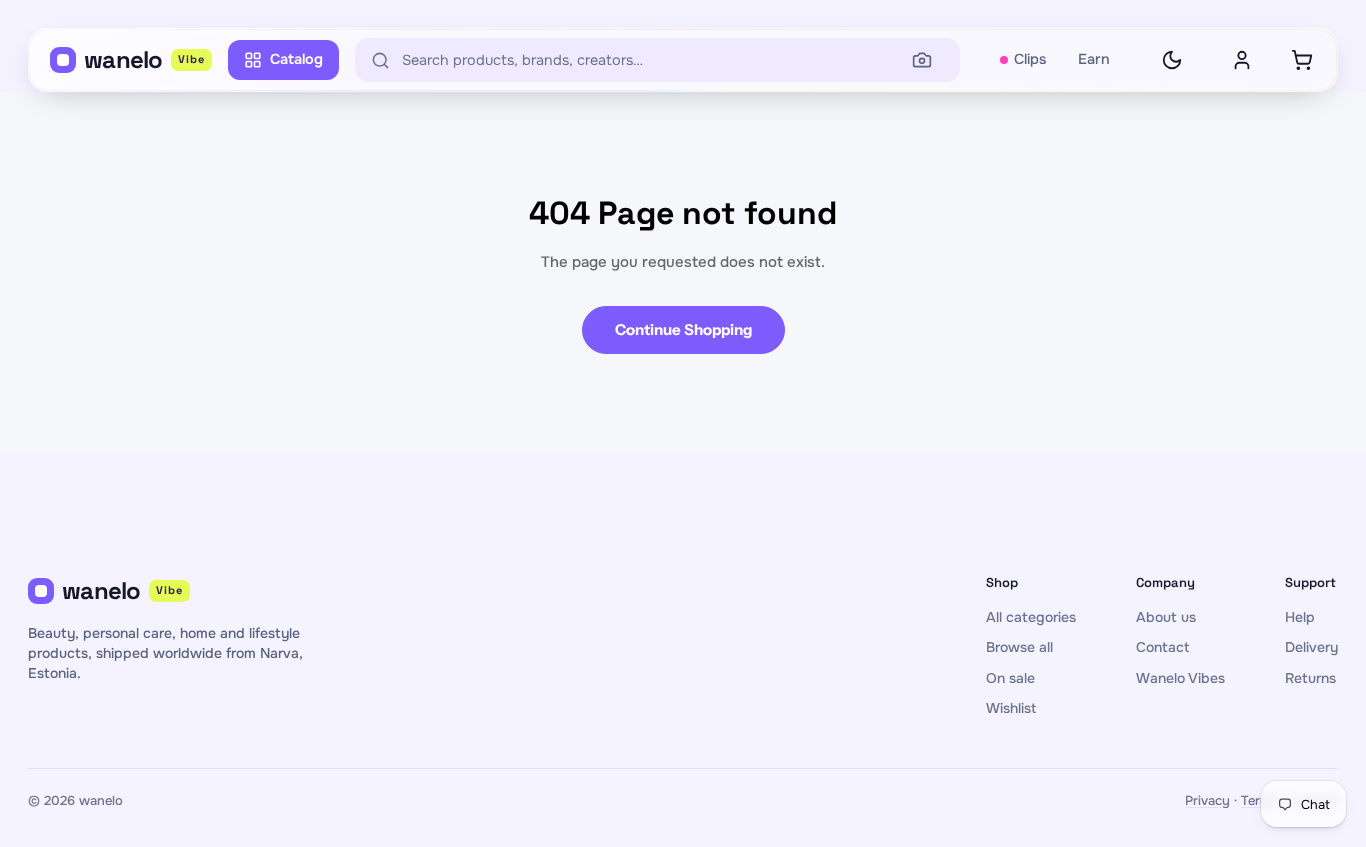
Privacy (1207, 800)
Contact (1162, 647)
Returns (1310, 678)
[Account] (1242, 60)
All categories (1031, 617)
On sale (1010, 678)
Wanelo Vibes (1180, 678)
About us (1166, 617)
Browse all (1019, 647)
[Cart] (1302, 60)
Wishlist (1011, 708)
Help (1300, 617)
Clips (1030, 59)
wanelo (144, 59)
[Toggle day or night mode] (1172, 60)
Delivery (1311, 647)
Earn (1094, 59)
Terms (1259, 800)
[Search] (922, 60)
